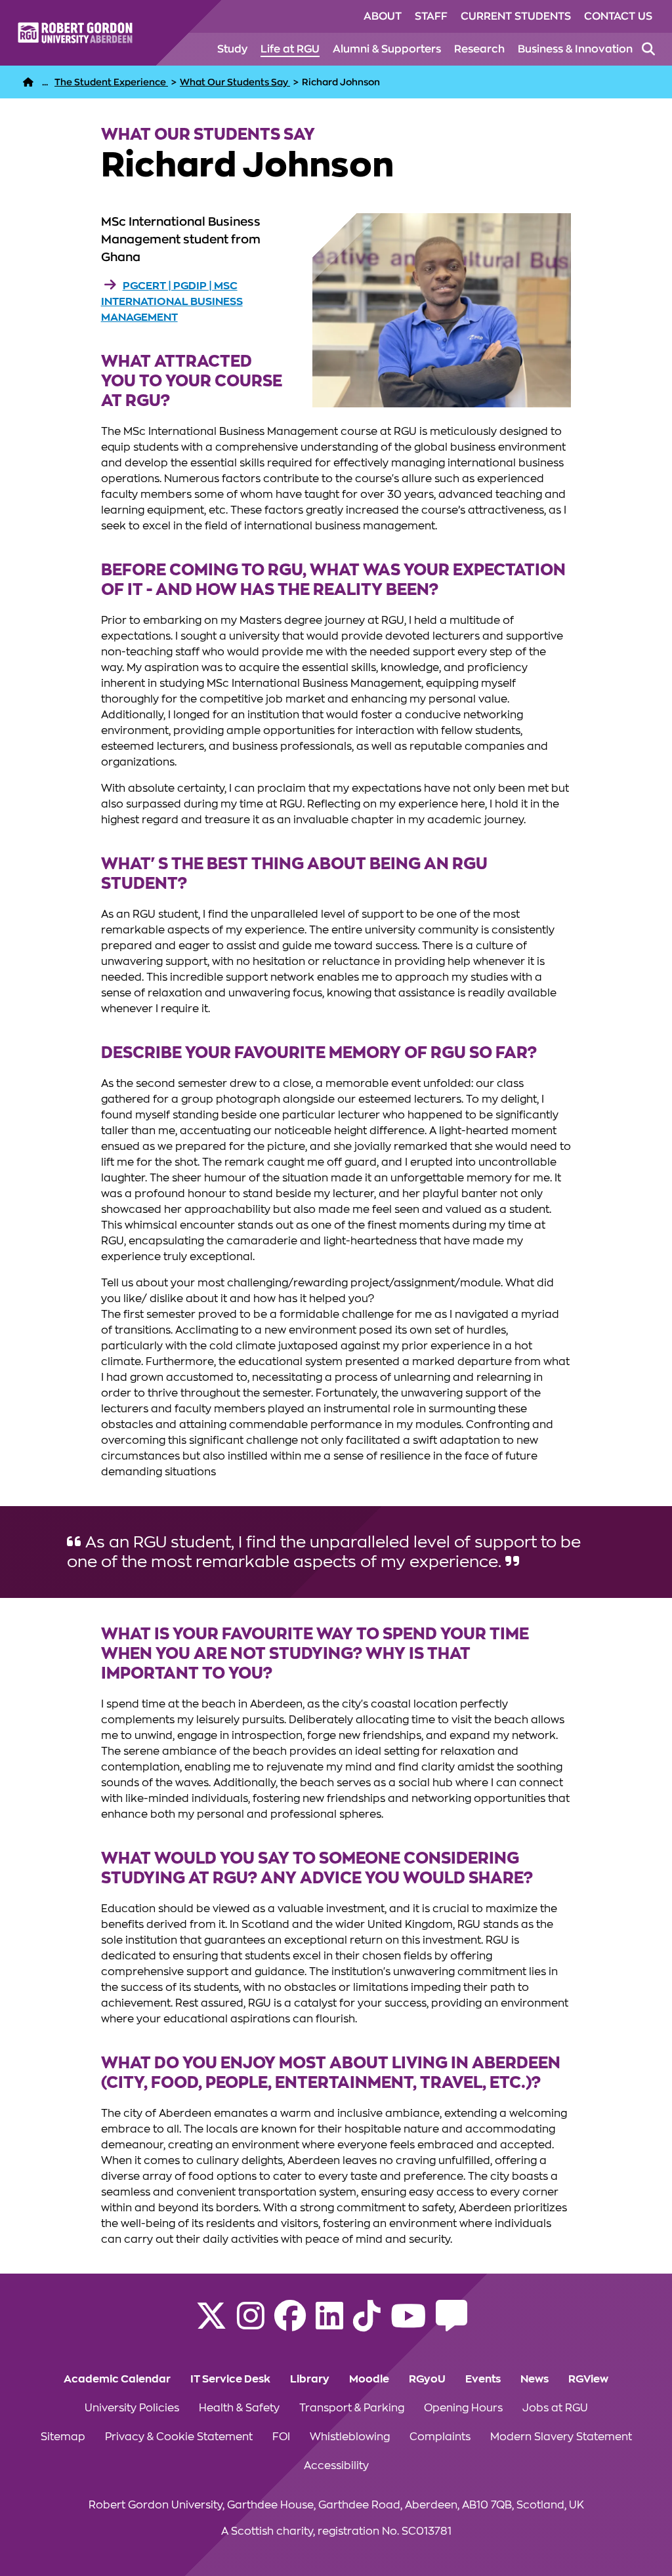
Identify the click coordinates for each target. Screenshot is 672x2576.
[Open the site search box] (648, 49)
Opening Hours (463, 2408)
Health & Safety (239, 2408)
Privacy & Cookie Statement (179, 2437)
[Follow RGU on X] (211, 2324)
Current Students (516, 16)
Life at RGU (290, 49)
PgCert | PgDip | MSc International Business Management (172, 302)
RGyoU (427, 2379)
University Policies (132, 2408)
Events (483, 2379)
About (383, 16)
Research (479, 49)
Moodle (369, 2379)
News (535, 2379)
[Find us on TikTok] (367, 2324)
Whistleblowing (350, 2437)
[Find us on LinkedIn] (329, 2324)
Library (310, 2379)
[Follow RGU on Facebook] (290, 2324)
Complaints (440, 2437)
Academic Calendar (117, 2379)
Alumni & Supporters (387, 49)
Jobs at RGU (555, 2408)
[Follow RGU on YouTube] (408, 2324)
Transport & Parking (352, 2408)
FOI (281, 2437)
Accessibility (336, 2466)
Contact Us (618, 16)
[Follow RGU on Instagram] (251, 2324)
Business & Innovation (575, 49)
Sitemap (63, 2437)
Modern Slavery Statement (561, 2437)
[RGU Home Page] (28, 82)
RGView (588, 2379)
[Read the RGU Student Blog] (451, 2324)
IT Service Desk (230, 2379)
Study (232, 49)
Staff (431, 16)
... (45, 82)
